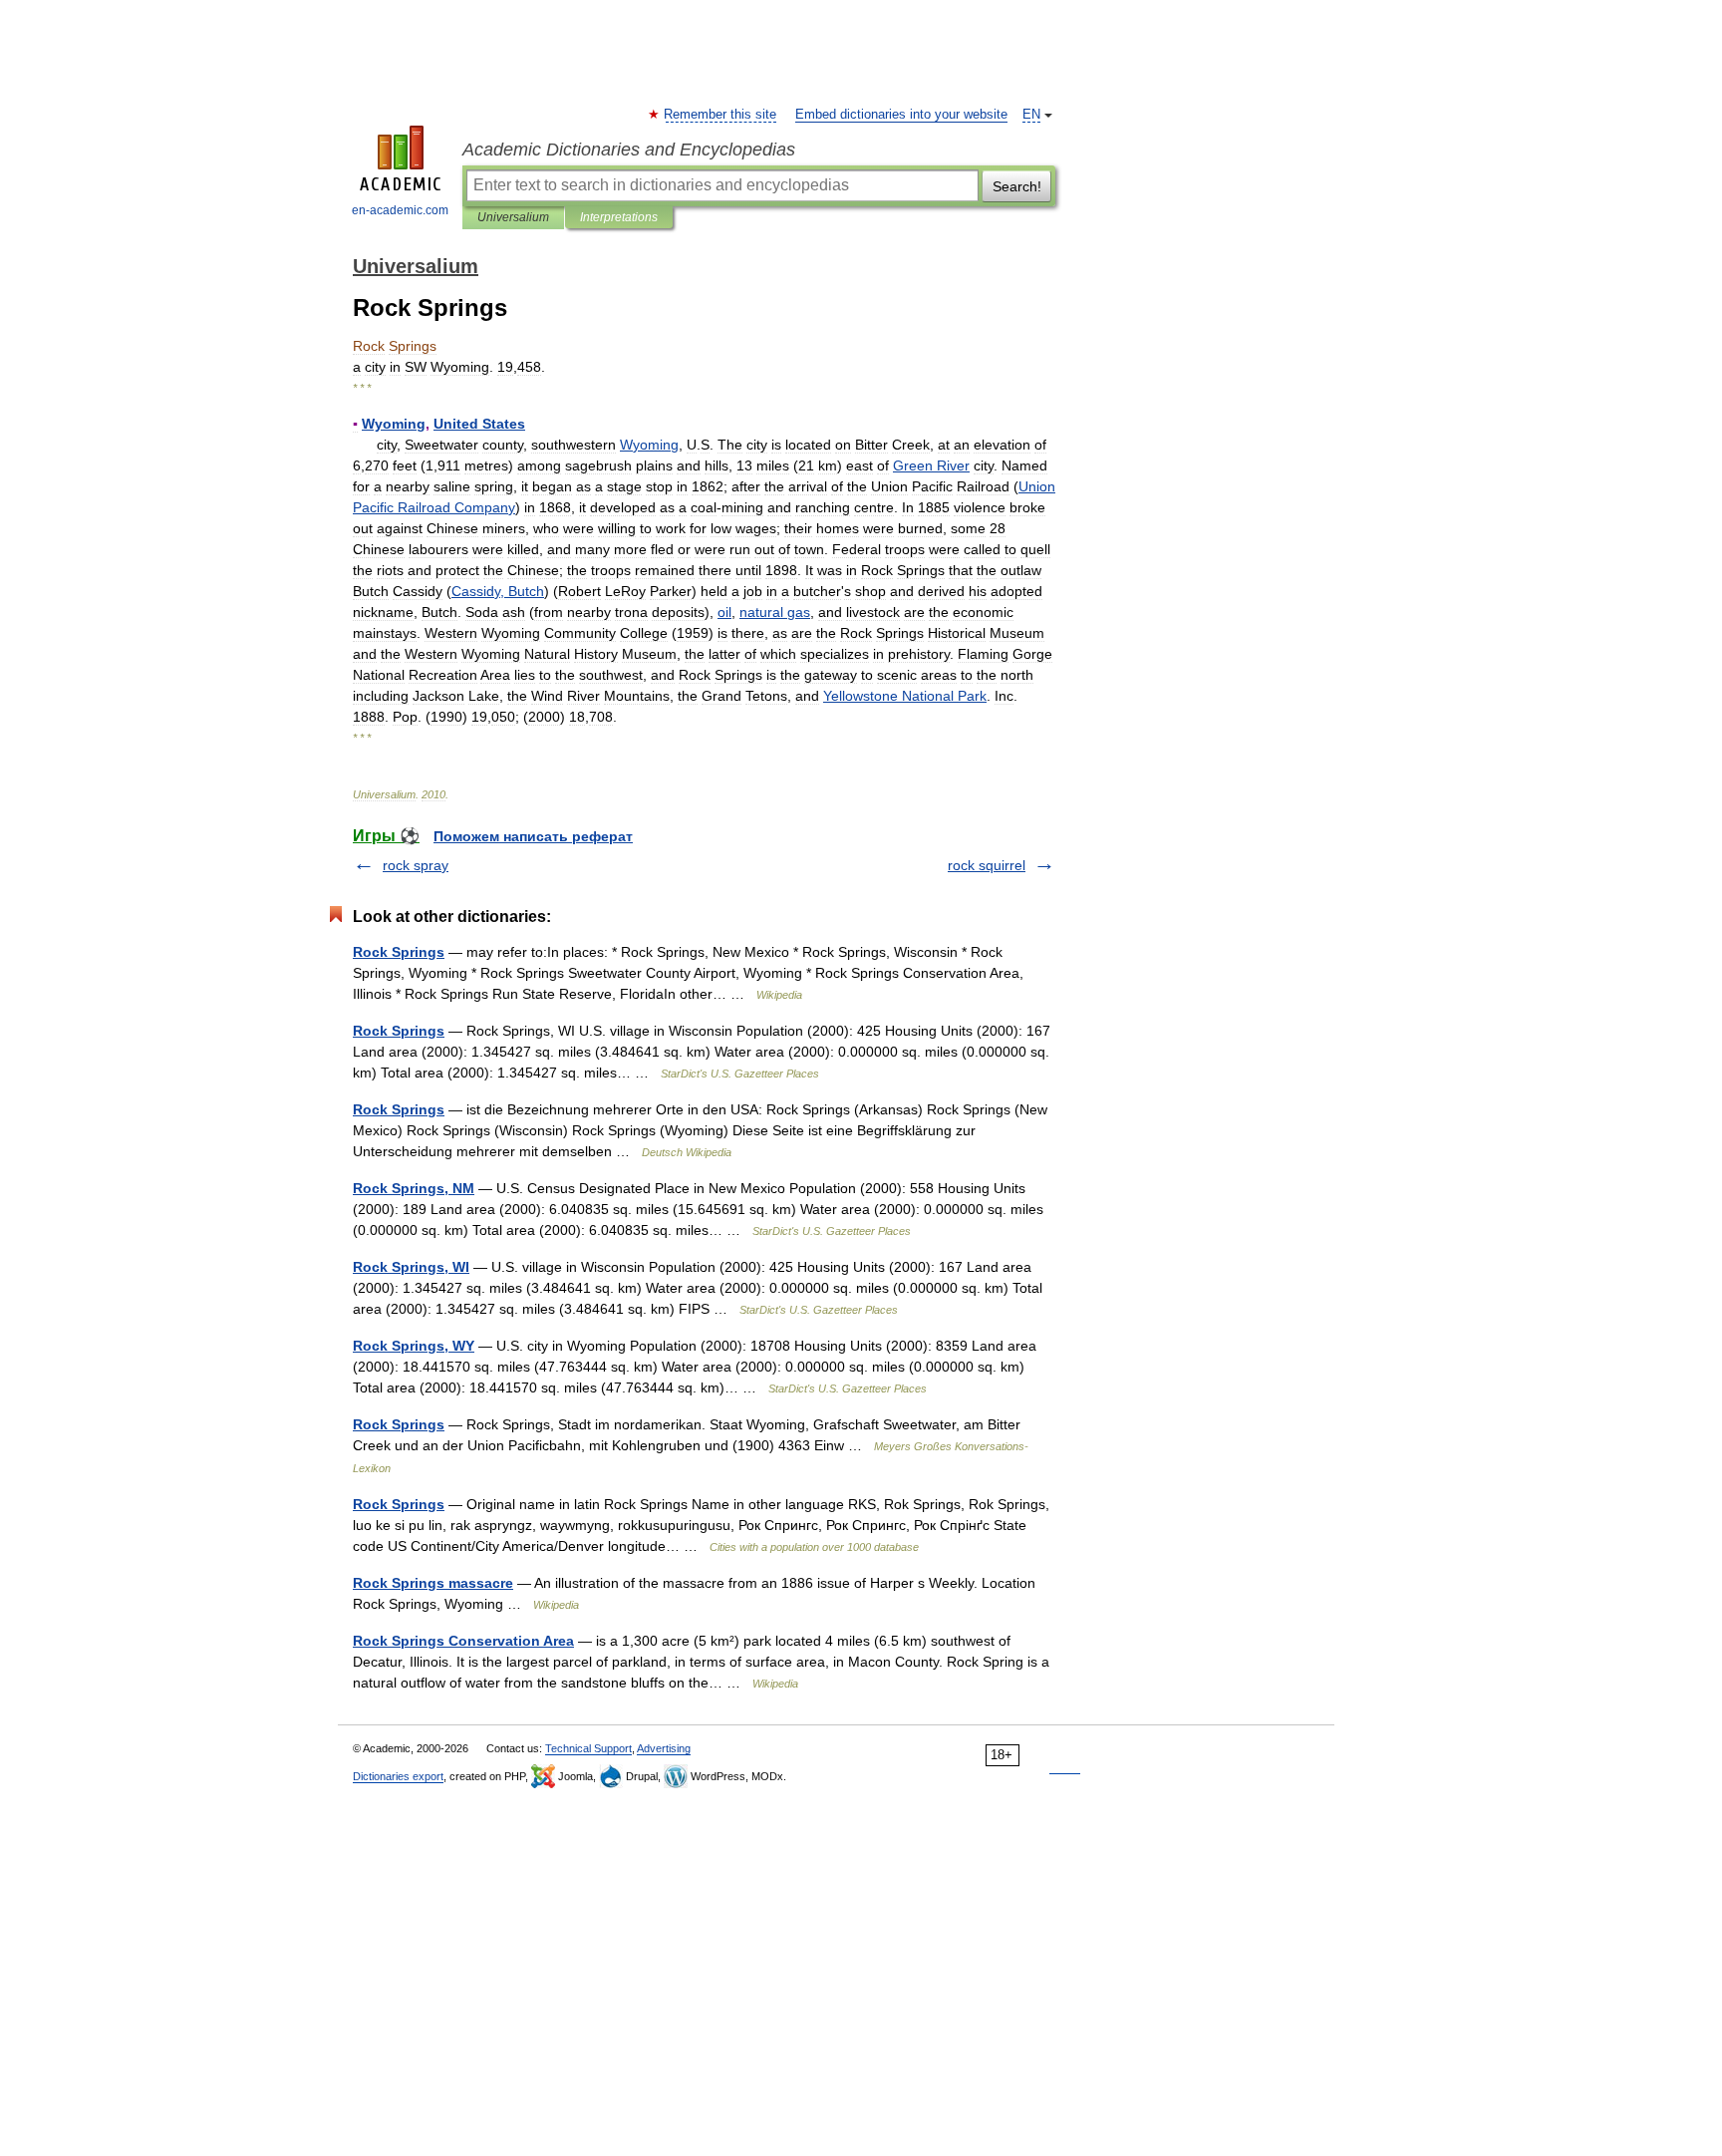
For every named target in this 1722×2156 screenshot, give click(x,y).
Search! (1017, 186)
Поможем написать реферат (533, 836)
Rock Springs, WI (411, 1267)
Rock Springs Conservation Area (463, 1641)
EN (1031, 115)
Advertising (664, 1748)
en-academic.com (400, 210)
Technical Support (588, 1748)
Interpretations (619, 217)
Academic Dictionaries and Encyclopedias (629, 150)
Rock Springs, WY (414, 1346)
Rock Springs (399, 952)
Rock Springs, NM (414, 1188)
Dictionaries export (398, 1776)
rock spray (416, 865)
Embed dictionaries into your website (901, 115)
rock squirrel (987, 865)
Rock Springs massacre (433, 1583)
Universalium (513, 217)
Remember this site (721, 115)
